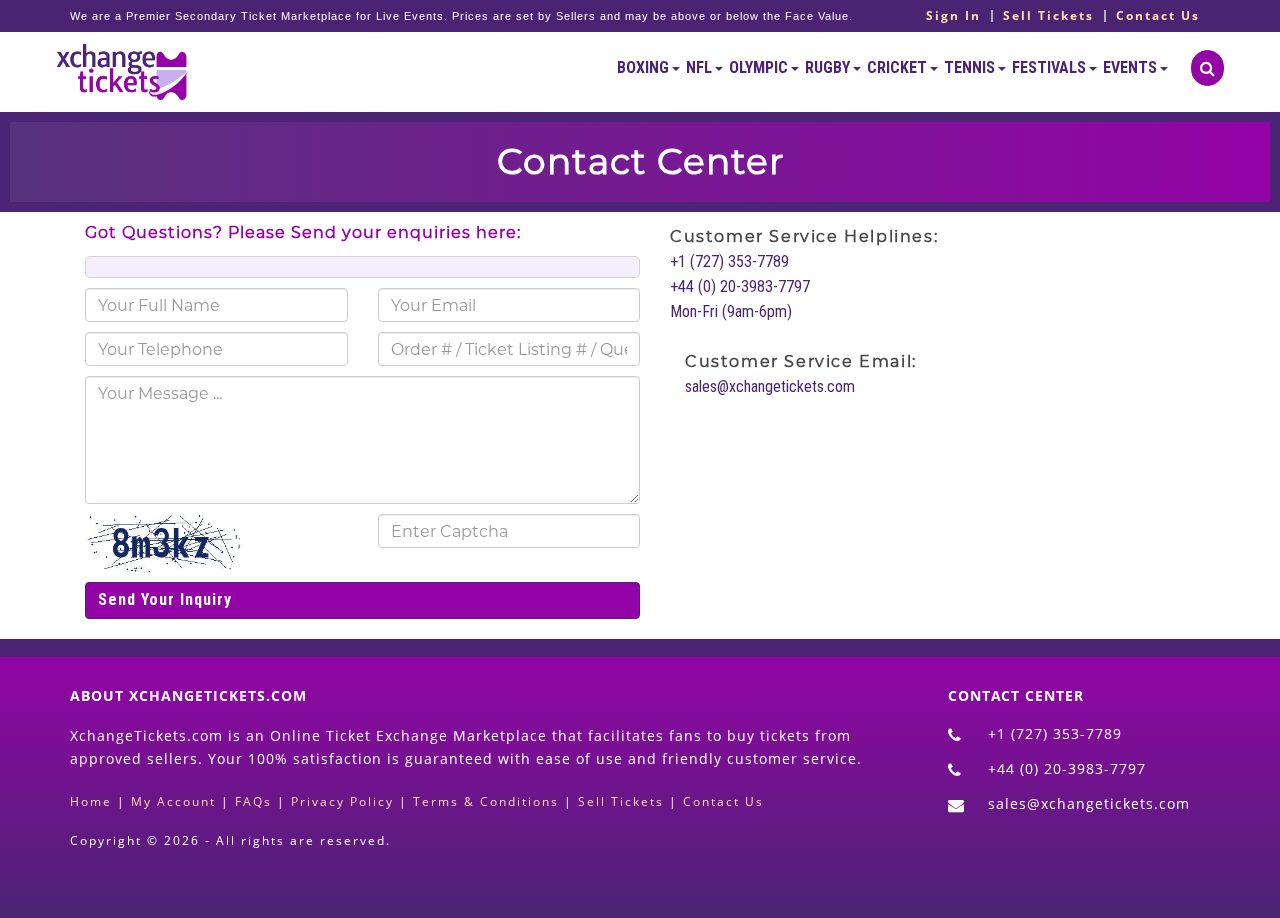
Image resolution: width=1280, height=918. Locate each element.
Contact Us (1158, 16)
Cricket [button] (898, 67)
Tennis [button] (971, 67)
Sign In (953, 16)
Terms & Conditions (486, 801)
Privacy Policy (342, 801)
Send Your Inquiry (165, 599)
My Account (173, 801)
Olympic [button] (760, 67)
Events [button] (1131, 67)
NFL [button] (700, 67)
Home (91, 801)
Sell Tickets (1048, 16)
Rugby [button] (829, 67)
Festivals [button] (1050, 67)
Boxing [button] (644, 67)
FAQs (253, 801)
